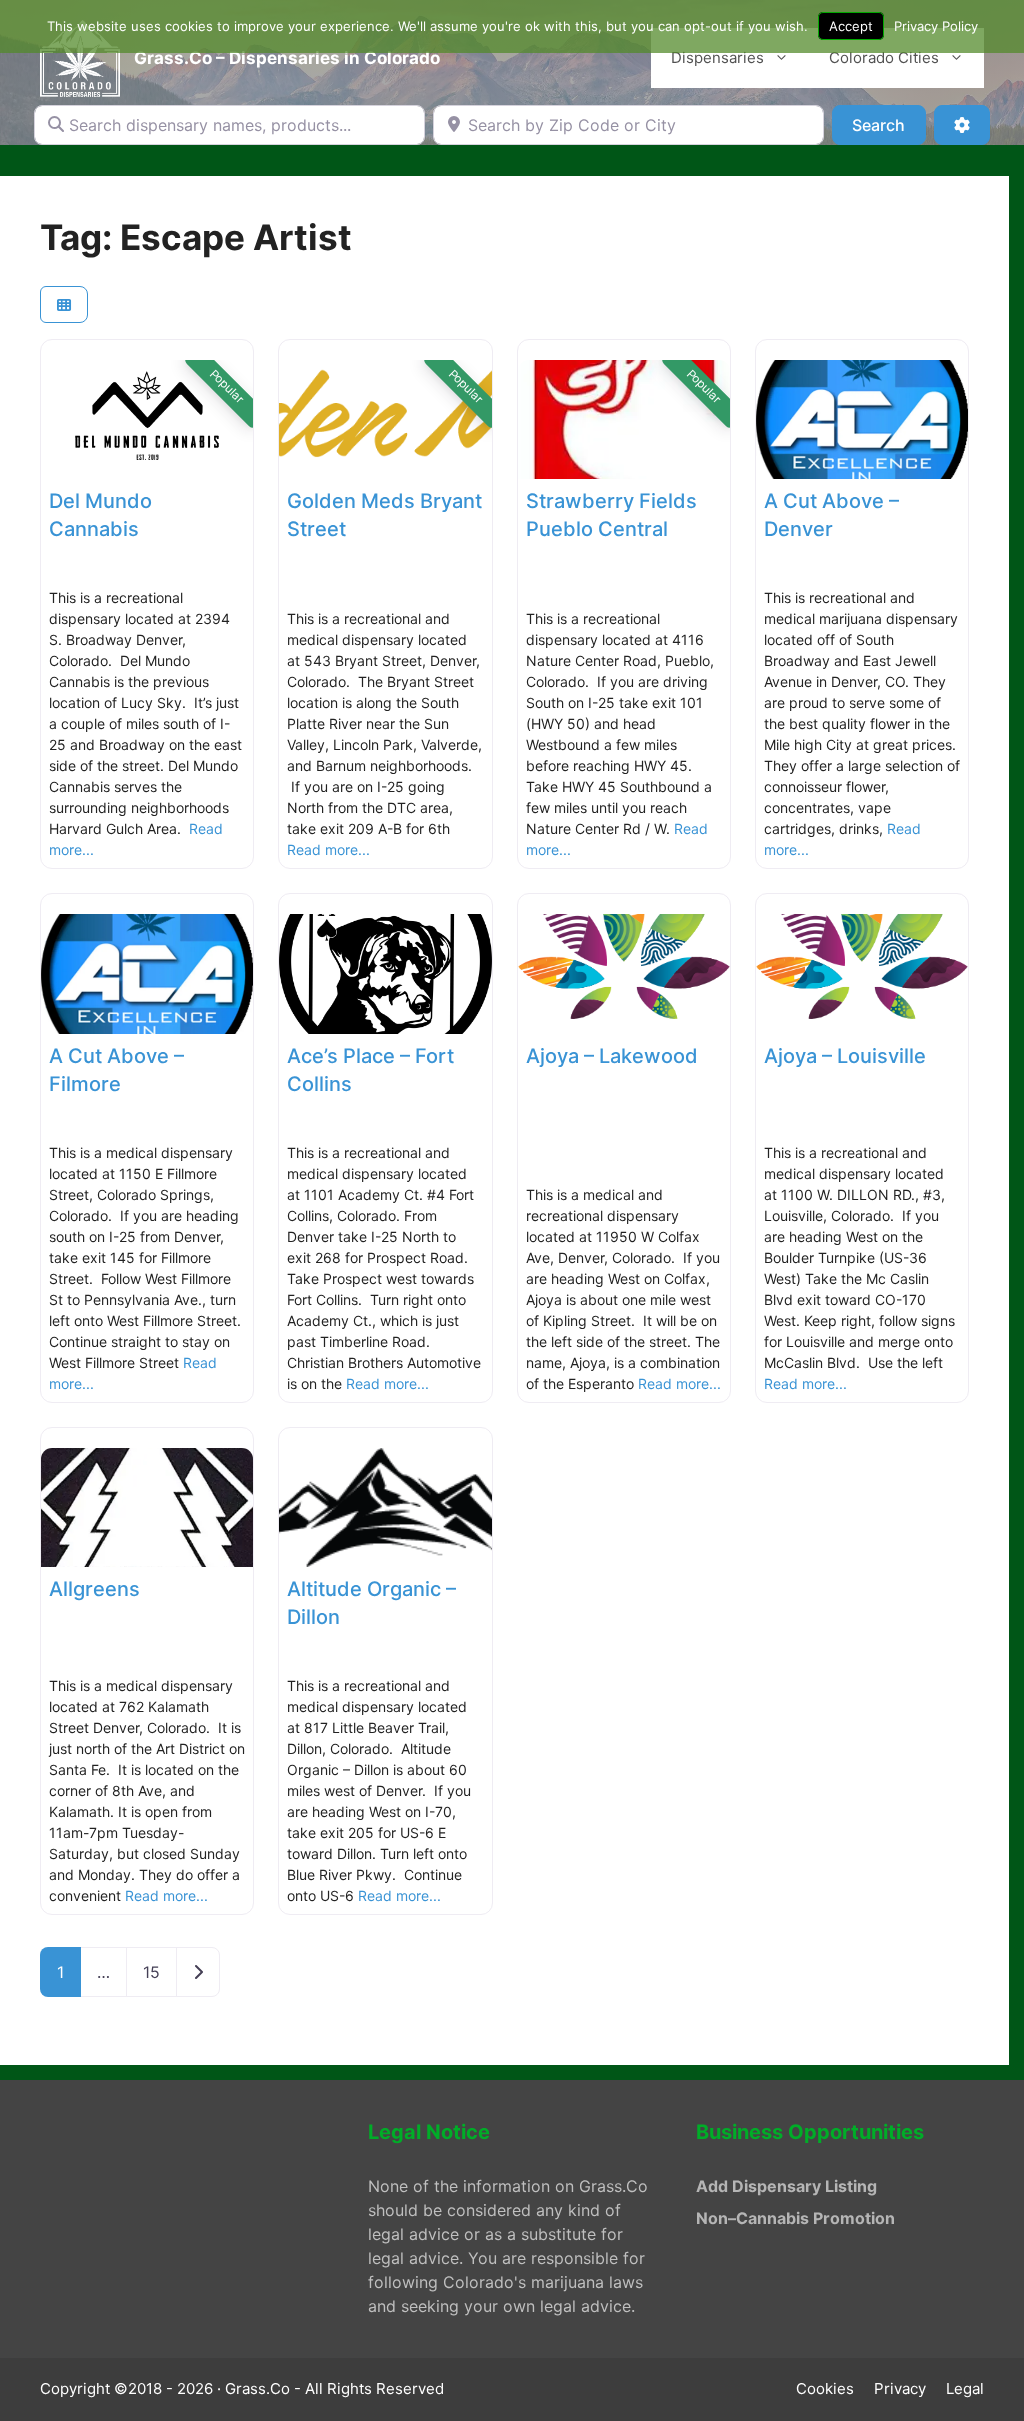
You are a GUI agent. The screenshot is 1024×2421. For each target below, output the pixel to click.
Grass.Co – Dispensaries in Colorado (287, 58)
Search (888, 124)
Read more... (328, 849)
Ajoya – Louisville (845, 1056)
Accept (851, 26)
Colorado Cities (884, 57)
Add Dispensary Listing (786, 2186)
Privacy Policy (936, 26)
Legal (965, 2388)
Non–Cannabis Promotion (795, 2218)
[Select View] (64, 304)
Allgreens (94, 1589)
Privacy (900, 2388)
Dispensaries (717, 57)
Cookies (825, 2388)
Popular (227, 387)
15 (151, 1972)
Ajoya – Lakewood (612, 1056)
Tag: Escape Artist (196, 237)
